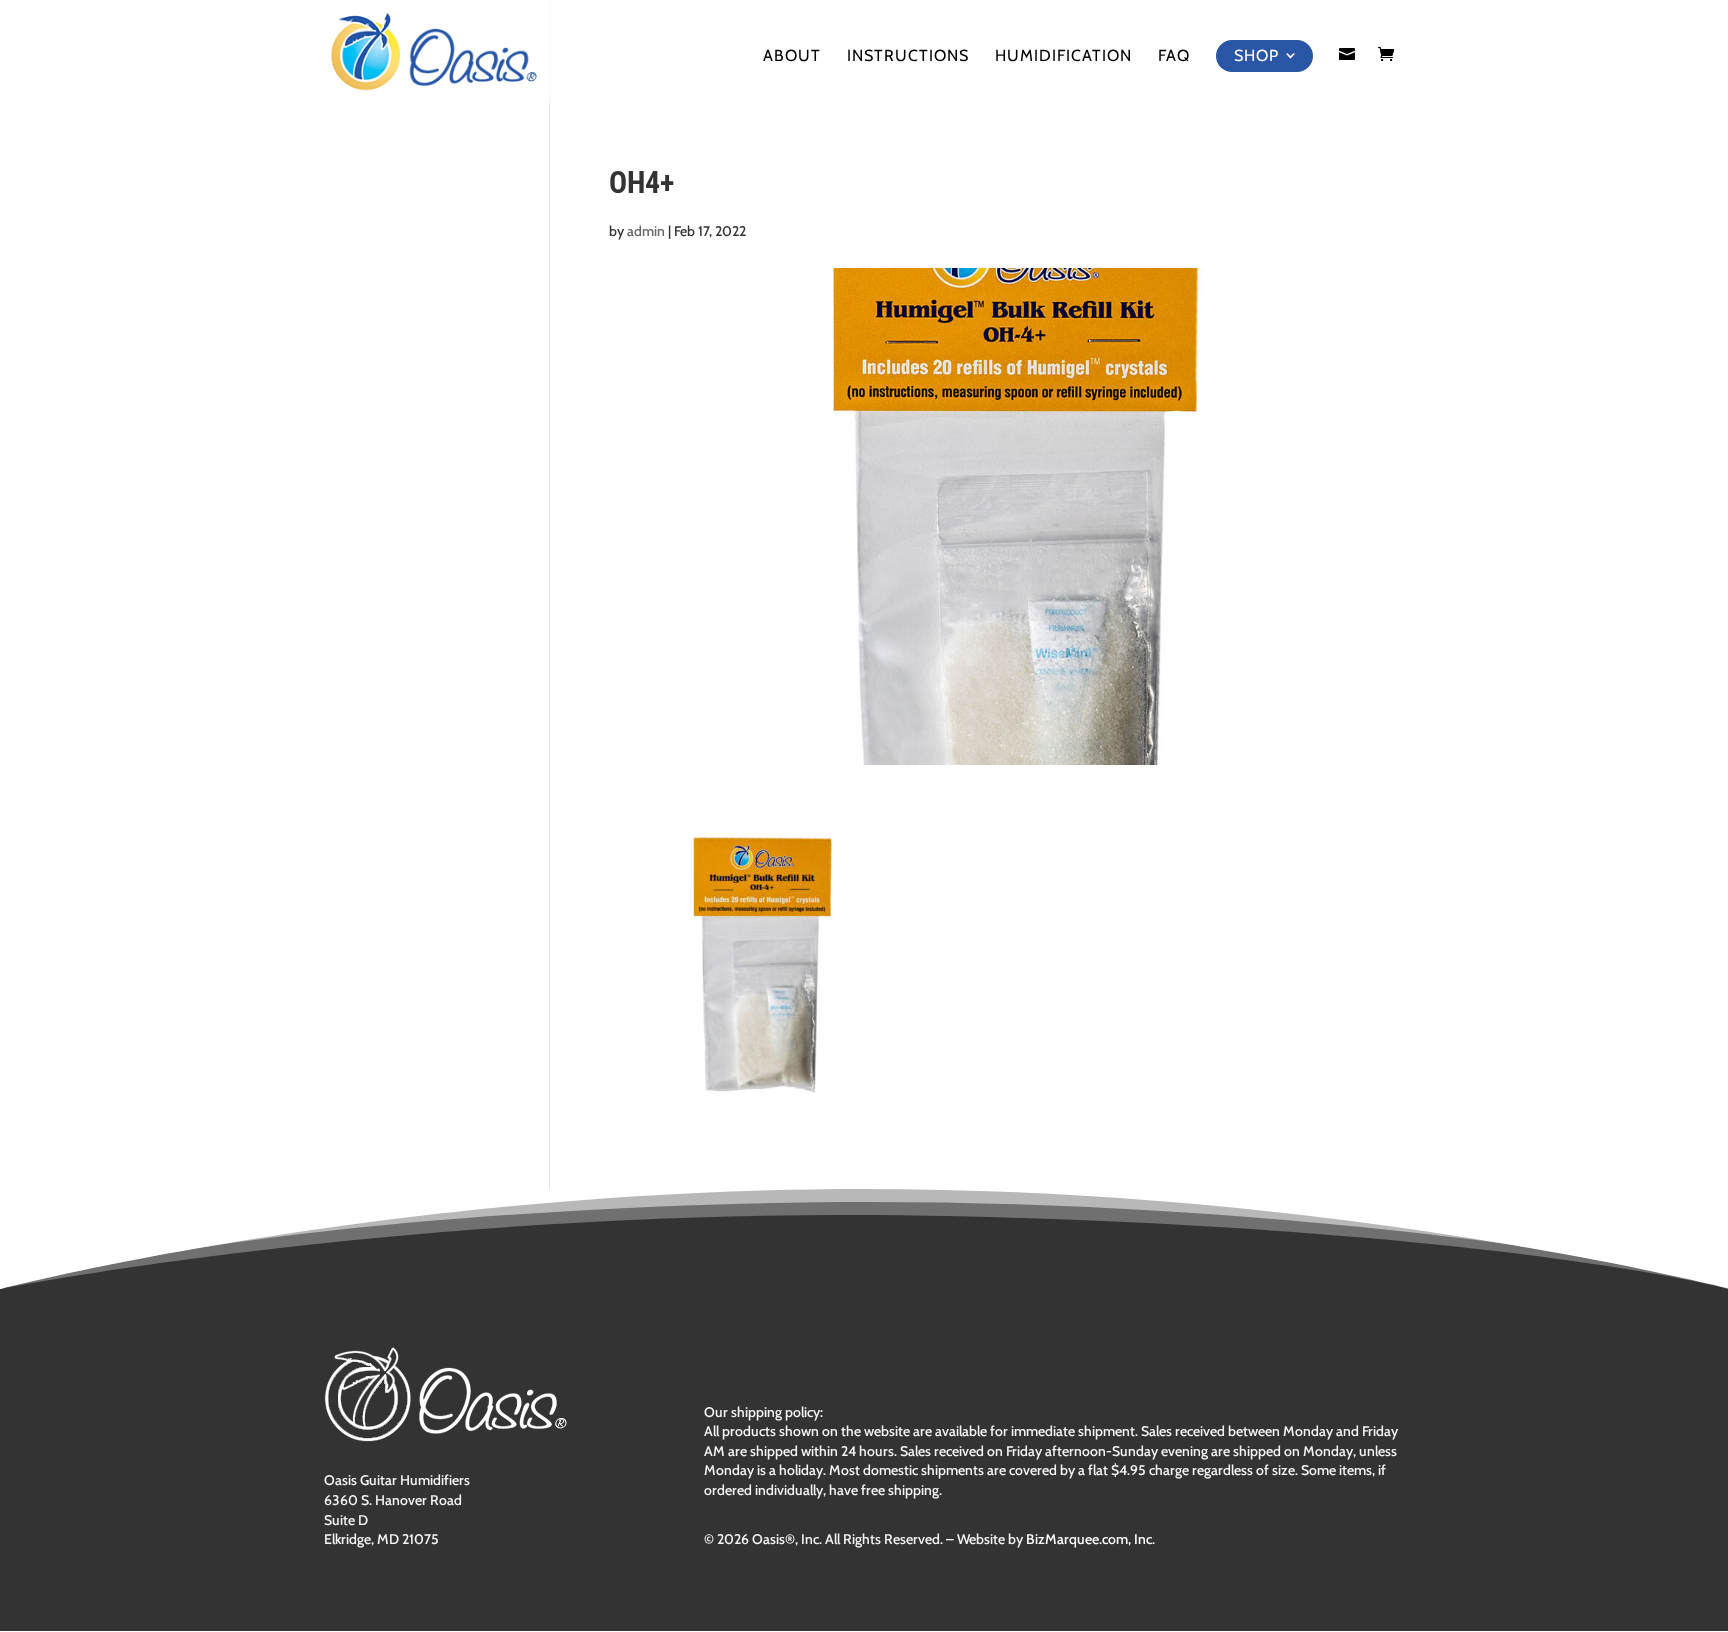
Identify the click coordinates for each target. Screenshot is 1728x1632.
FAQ (1174, 57)
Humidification (1063, 57)
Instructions (908, 57)
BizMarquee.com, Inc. (1090, 1539)
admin (646, 231)
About (792, 57)
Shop (1256, 55)
